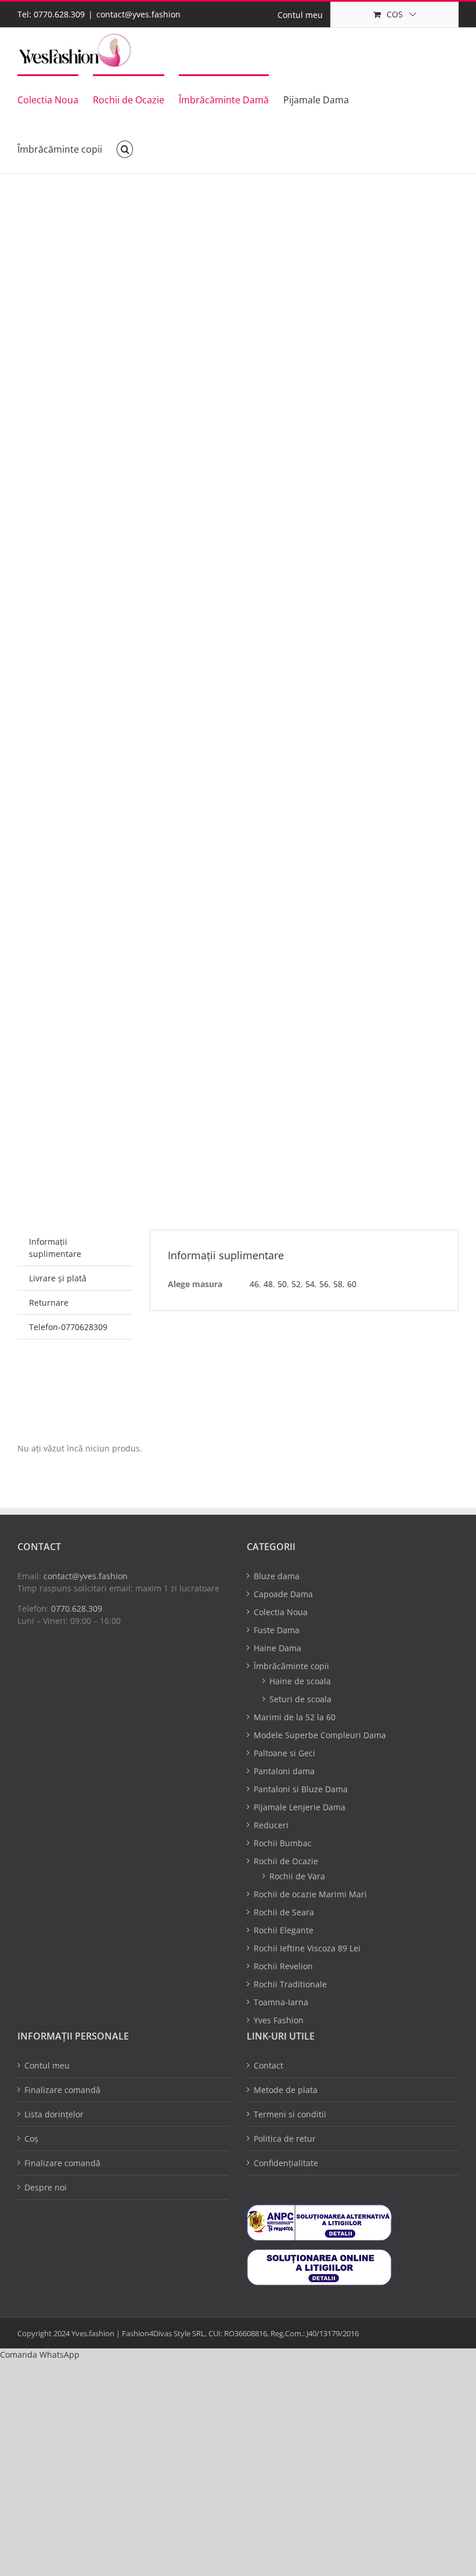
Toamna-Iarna (281, 2002)
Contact (268, 2065)
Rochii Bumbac (283, 1843)
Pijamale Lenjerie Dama (300, 1807)
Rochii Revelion (283, 1966)
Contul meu (47, 2065)
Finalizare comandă (62, 2090)
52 (296, 1284)
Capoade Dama (283, 1594)
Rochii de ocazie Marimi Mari (310, 1894)
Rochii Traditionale (290, 1984)
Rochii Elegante (284, 1930)
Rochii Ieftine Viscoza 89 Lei (307, 1948)
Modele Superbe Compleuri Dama (320, 1735)
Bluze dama (277, 1576)
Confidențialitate (286, 2163)
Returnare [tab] (49, 1303)
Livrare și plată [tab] (58, 1278)
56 (324, 1284)
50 (282, 1284)
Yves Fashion (279, 2020)
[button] (125, 148)
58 (338, 1284)
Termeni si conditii (290, 2114)
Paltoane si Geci (284, 1753)
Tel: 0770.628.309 (51, 14)
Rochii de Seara (284, 1912)
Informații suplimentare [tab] (55, 1248)
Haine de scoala (300, 1681)
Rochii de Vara (297, 1876)
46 (254, 1284)
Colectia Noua (281, 1612)
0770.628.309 (77, 1608)
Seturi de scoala (300, 1699)
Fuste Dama (277, 1630)
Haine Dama (277, 1648)
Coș (31, 2139)
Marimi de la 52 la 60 (295, 1717)
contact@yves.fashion (138, 14)
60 (352, 1284)
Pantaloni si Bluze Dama (301, 1789)
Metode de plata (286, 2090)
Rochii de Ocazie (286, 1861)
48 (268, 1284)
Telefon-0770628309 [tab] (68, 1327)
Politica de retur (285, 2139)
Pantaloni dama (284, 1771)
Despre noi (46, 2187)
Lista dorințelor (54, 2114)
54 (310, 1284)
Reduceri (271, 1825)
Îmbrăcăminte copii (291, 1666)
